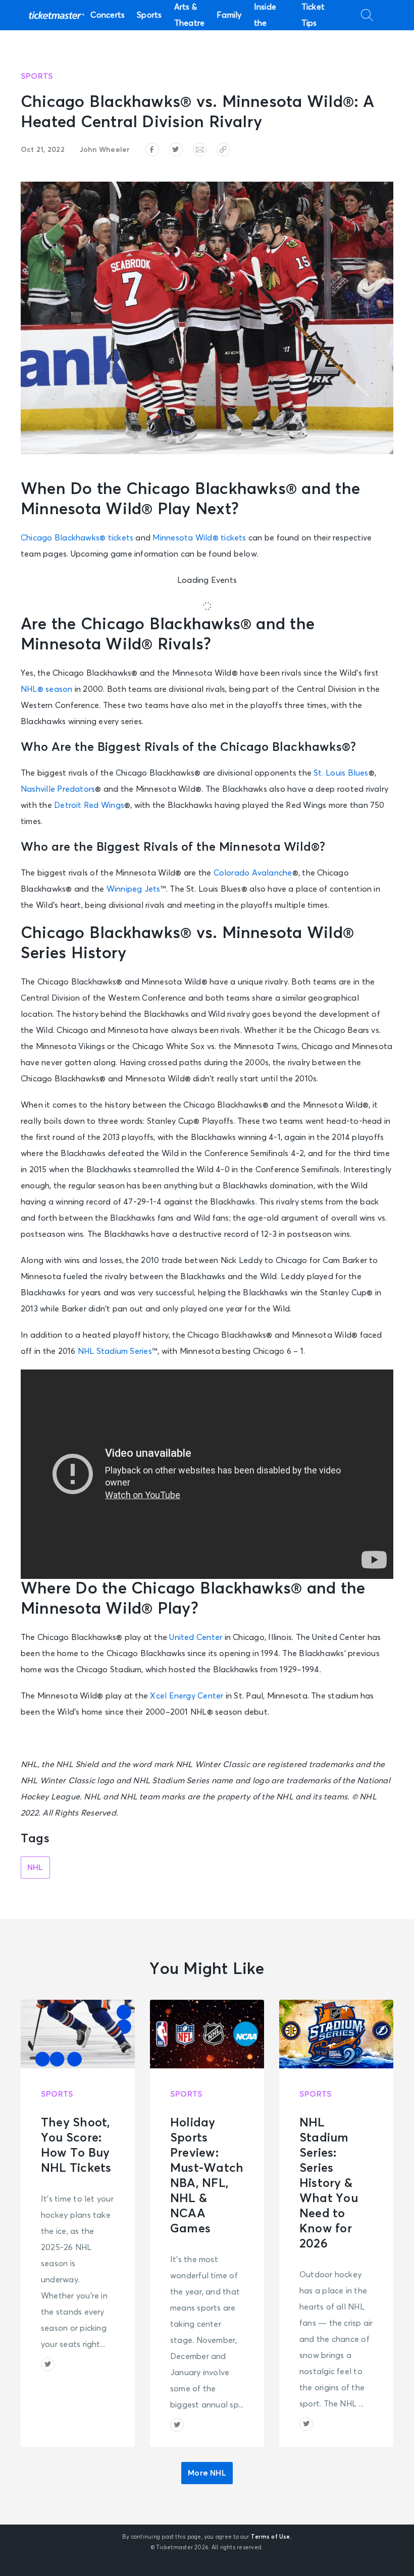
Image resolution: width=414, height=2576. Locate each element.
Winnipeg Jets (134, 889)
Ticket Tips (313, 15)
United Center (196, 1637)
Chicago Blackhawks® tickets (77, 538)
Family (229, 15)
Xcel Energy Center (187, 1696)
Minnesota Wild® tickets (199, 538)
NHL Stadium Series (115, 1351)
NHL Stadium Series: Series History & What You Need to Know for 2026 (329, 2183)
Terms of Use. (271, 2537)
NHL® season (47, 689)
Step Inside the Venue (266, 15)
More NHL (207, 2473)
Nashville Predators (58, 789)
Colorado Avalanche (253, 873)
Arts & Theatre (190, 15)
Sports (149, 15)
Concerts (108, 15)
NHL (35, 1868)
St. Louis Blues (341, 773)
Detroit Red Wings (89, 805)
